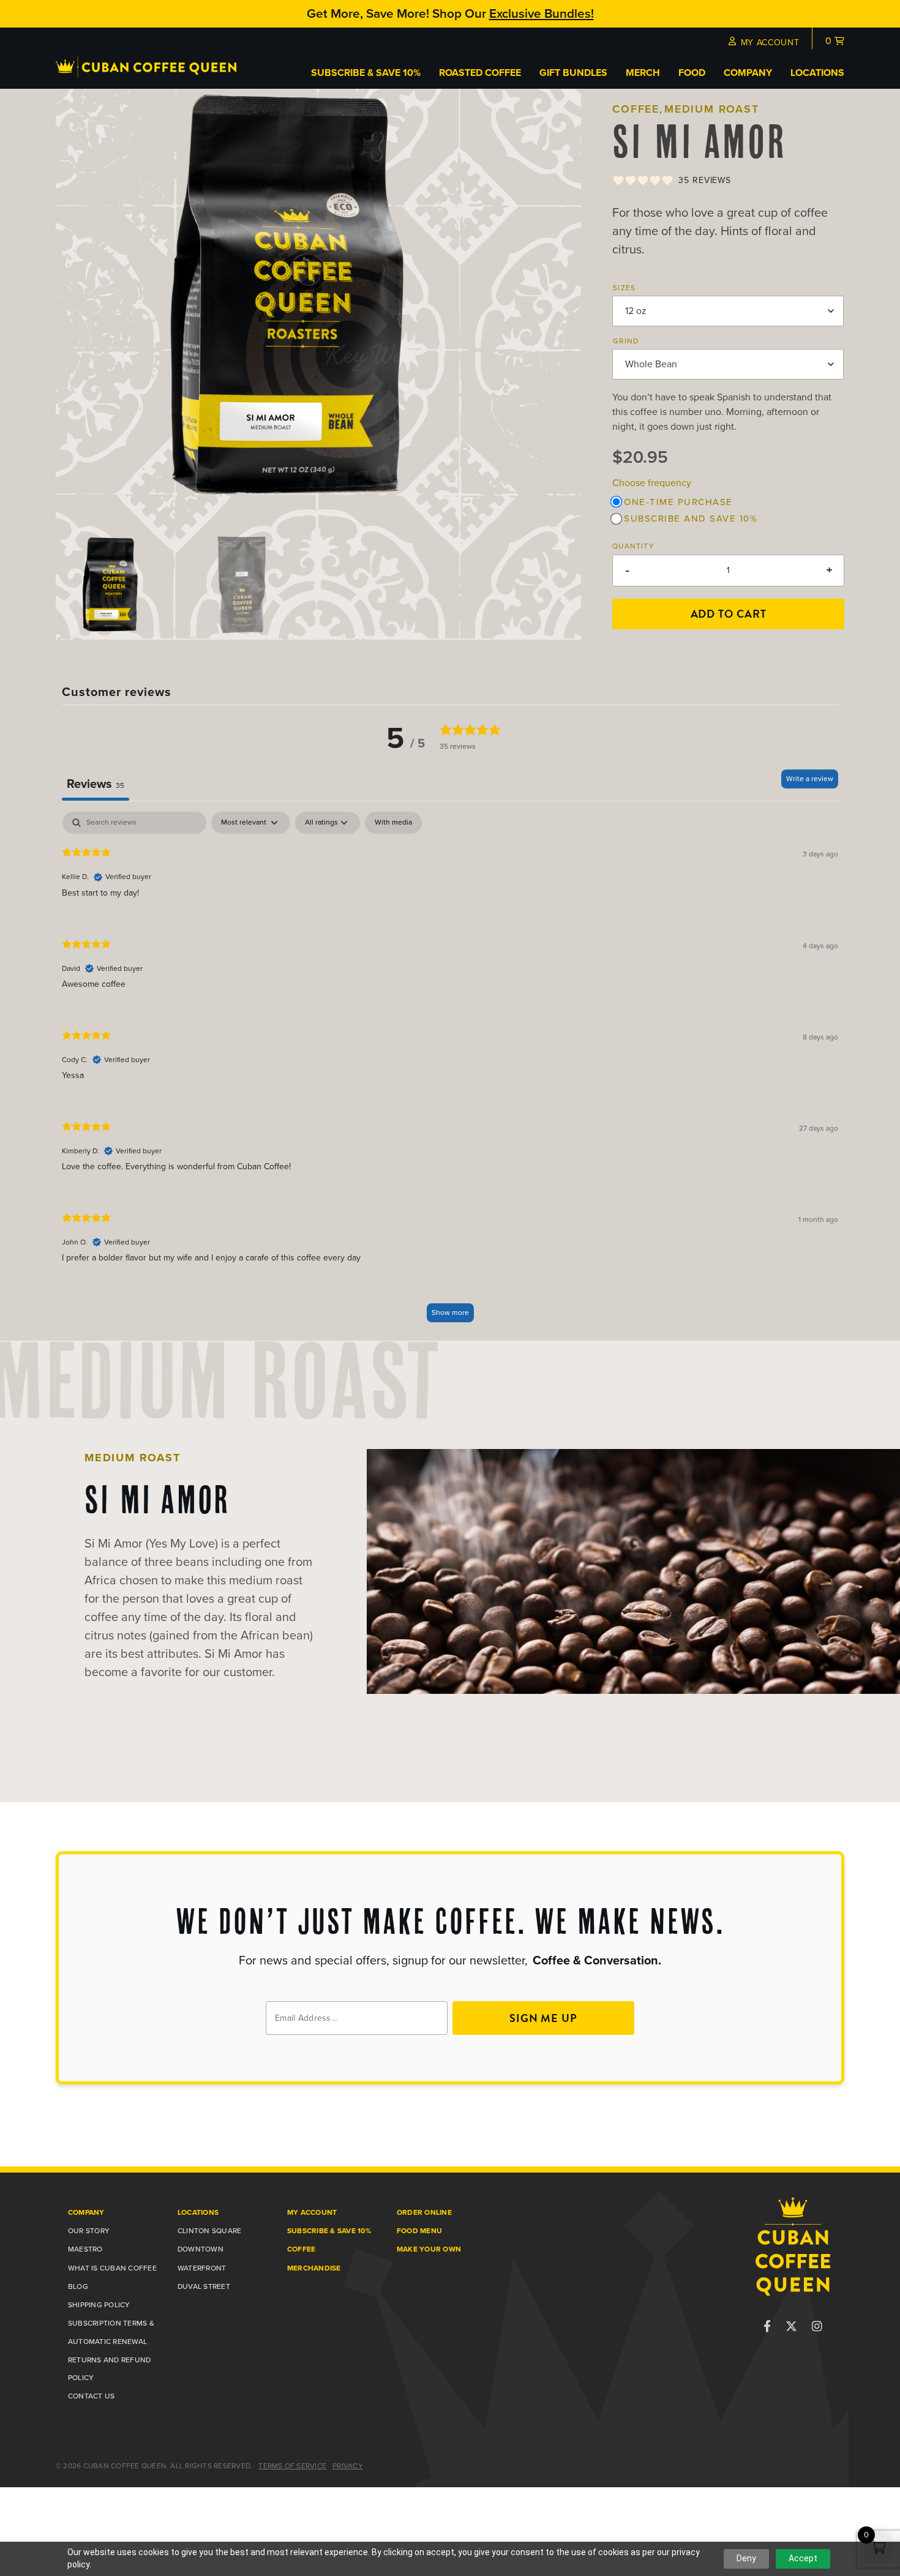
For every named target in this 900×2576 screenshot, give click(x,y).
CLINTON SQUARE (209, 2231)
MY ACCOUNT (764, 43)
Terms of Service (292, 2466)
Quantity (633, 546)
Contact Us (91, 2396)
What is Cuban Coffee (112, 2268)
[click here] (767, 2327)
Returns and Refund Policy (109, 2369)
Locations (817, 73)
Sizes (624, 287)
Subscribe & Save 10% (366, 73)
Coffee (636, 109)
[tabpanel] (450, 1073)
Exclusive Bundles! (542, 13)
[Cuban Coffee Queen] (146, 74)
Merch (643, 73)
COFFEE (301, 2249)
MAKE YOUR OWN (429, 2249)
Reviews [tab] (96, 784)
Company (748, 73)
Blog (78, 2286)
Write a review (810, 779)
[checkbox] (393, 823)
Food (692, 73)
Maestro (85, 2249)
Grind (626, 341)
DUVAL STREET (204, 2286)
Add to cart (729, 614)
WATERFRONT (202, 2268)
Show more (450, 1312)
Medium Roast (712, 109)
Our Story (89, 2231)
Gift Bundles (573, 73)
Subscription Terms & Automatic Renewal (111, 2332)
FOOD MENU (419, 2231)
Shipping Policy (99, 2305)
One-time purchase (678, 502)
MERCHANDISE (314, 2268)
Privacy (348, 2466)
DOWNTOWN (201, 2249)
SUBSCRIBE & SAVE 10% (329, 2231)
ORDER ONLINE (424, 2212)
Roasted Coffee (480, 73)
